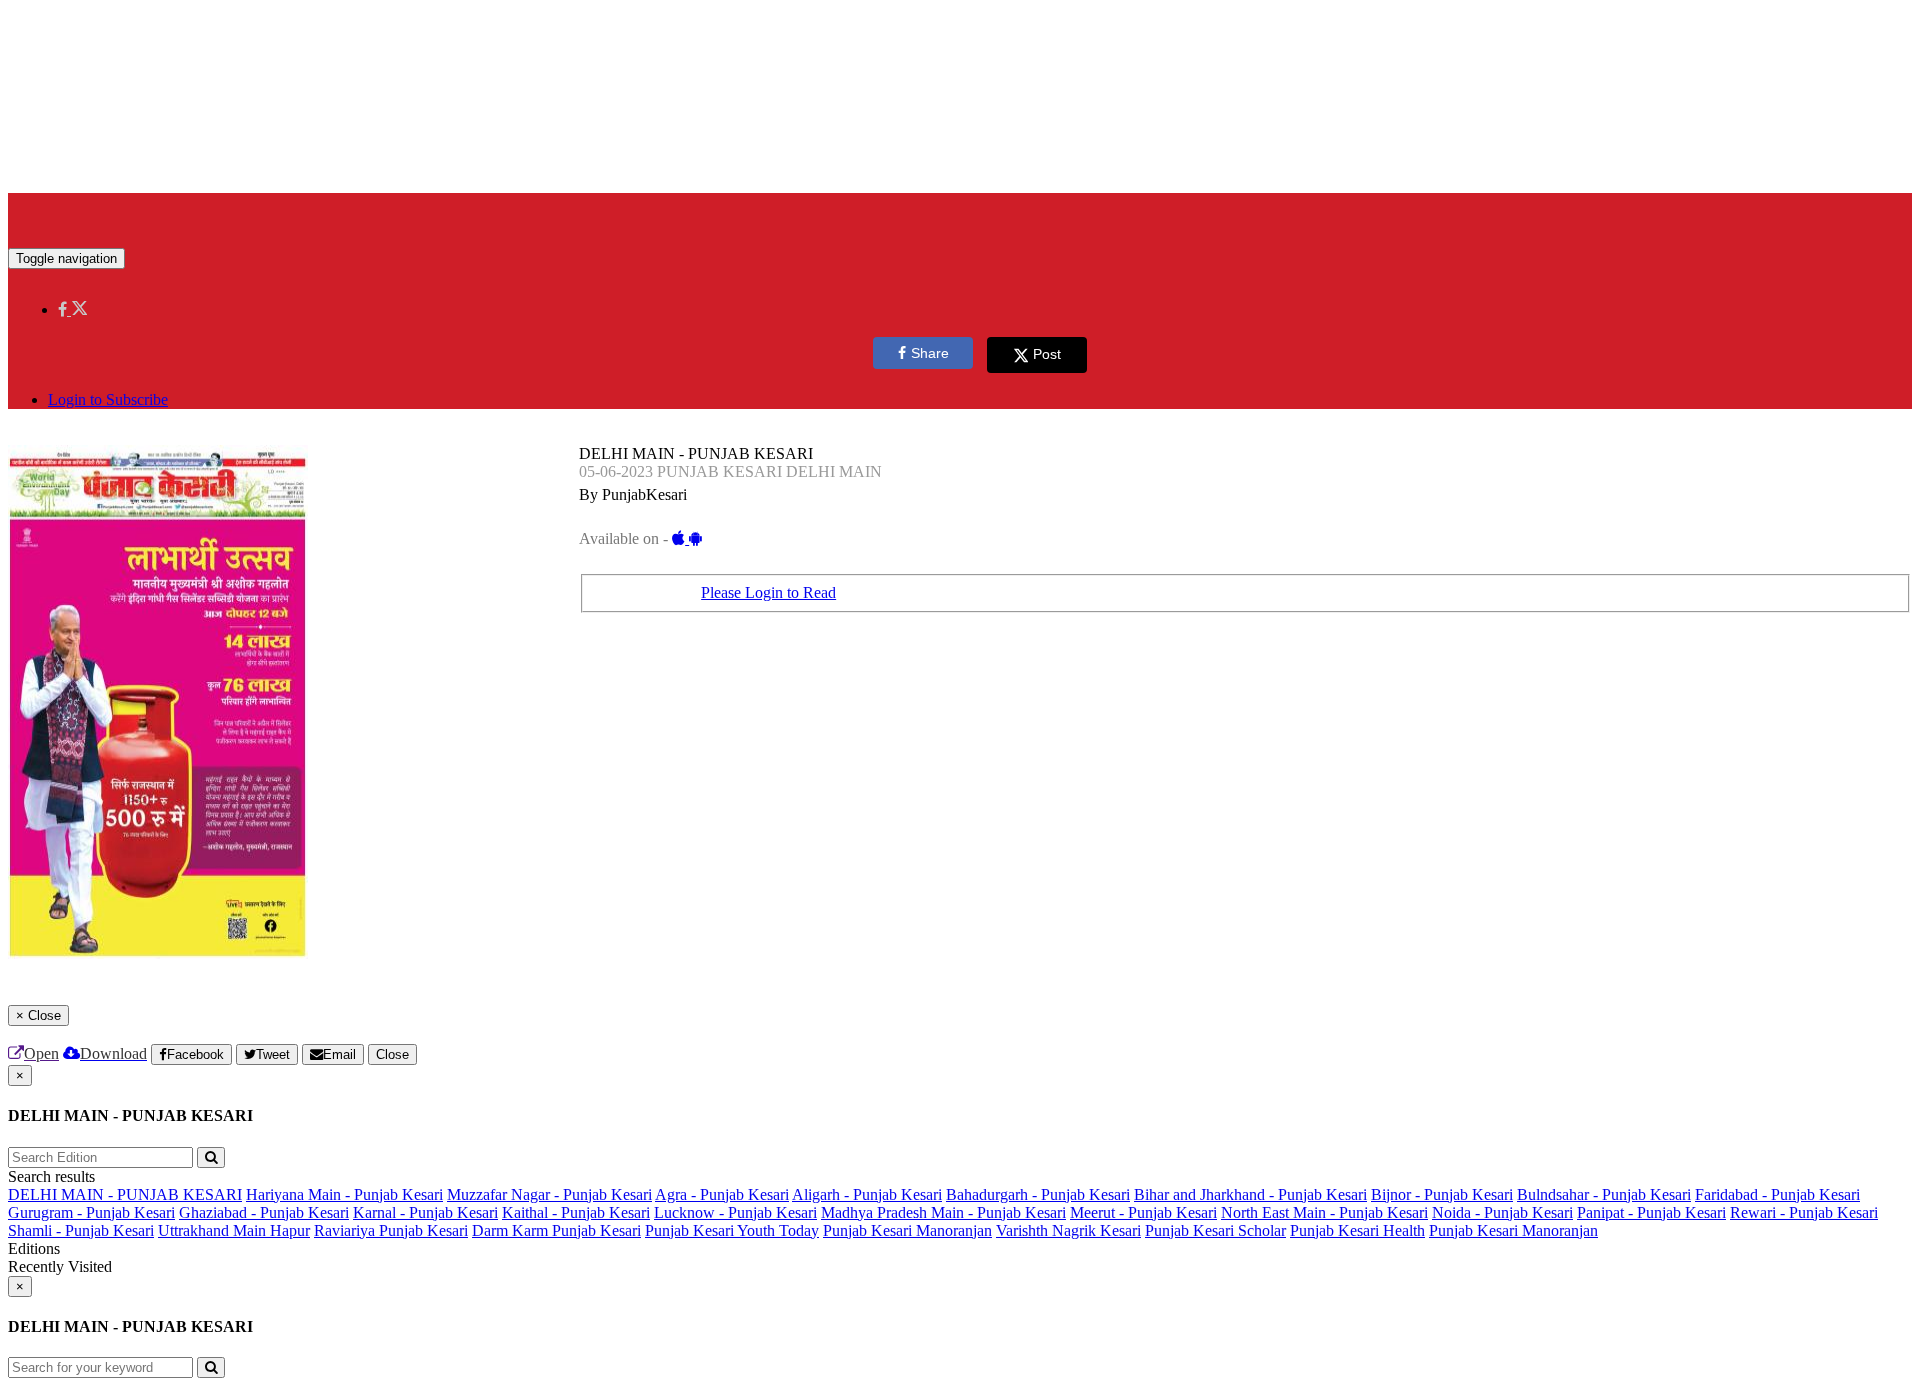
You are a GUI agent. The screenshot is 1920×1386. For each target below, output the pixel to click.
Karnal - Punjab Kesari (425, 1212)
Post (1047, 354)
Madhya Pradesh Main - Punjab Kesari (943, 1212)
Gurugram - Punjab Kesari (91, 1212)
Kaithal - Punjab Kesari (576, 1212)
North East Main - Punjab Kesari (1324, 1212)
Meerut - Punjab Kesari (1143, 1212)
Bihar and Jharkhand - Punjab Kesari (1250, 1194)
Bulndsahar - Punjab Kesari (1604, 1194)
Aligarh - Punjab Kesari (867, 1194)
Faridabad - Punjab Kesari (1777, 1194)
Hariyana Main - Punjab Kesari (344, 1194)
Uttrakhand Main (214, 1230)
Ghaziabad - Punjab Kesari (264, 1212)
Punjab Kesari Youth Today (732, 1230)
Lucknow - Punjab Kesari (735, 1212)
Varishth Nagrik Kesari (1068, 1230)
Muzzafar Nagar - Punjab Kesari (549, 1194)
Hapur (290, 1230)
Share (930, 353)
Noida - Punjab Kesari (1502, 1212)
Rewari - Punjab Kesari (1804, 1212)
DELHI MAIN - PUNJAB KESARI (125, 1194)
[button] (72, 309)
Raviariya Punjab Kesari (391, 1230)
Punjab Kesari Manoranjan (907, 1230)
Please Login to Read (768, 592)
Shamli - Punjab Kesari (81, 1230)
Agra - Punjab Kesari (722, 1194)
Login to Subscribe (108, 399)
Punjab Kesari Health (1357, 1230)
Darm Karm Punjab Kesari (556, 1230)
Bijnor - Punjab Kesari (1442, 1194)
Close (392, 1054)
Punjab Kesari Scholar (1215, 1230)
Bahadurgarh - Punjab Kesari (1038, 1194)
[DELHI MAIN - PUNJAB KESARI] (960, 218)
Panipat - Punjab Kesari (1651, 1212)
